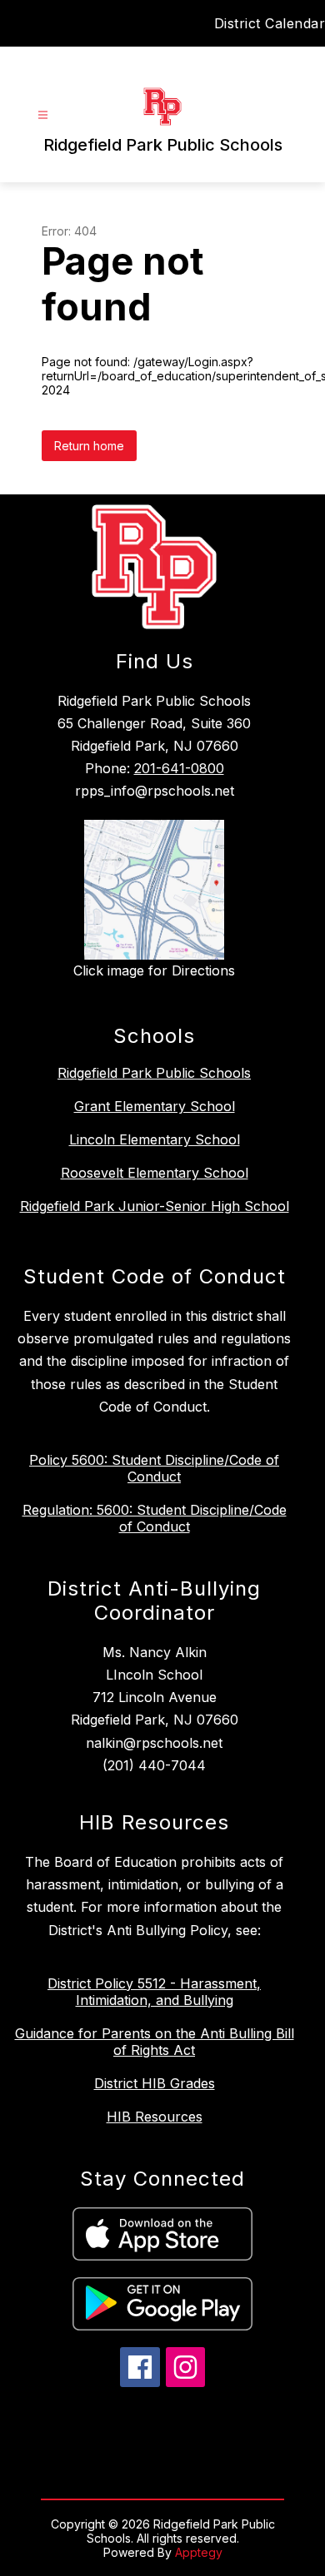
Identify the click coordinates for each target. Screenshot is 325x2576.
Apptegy (199, 2552)
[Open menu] (43, 115)
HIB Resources (155, 2117)
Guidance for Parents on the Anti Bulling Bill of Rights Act (155, 2042)
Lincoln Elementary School (155, 1139)
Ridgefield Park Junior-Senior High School (155, 1206)
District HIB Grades (155, 2083)
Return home (89, 446)
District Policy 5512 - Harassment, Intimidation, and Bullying (154, 1992)
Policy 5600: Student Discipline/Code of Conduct (154, 1468)
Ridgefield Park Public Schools (154, 1073)
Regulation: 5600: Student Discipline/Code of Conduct (155, 1518)
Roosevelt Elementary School (155, 1173)
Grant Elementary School (155, 1106)
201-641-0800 (179, 768)
